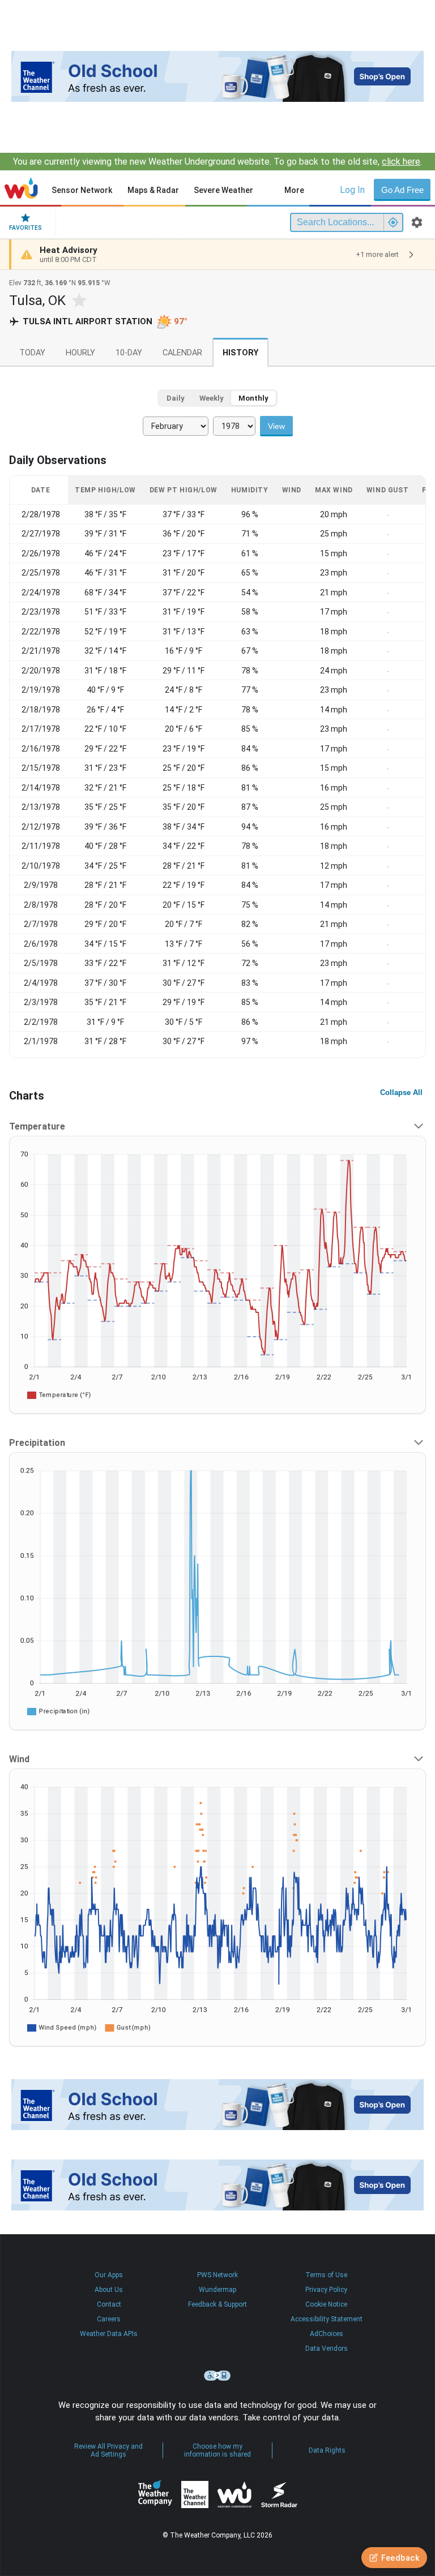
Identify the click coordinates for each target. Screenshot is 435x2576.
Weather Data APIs (109, 2334)
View (276, 426)
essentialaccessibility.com (217, 2376)
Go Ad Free (402, 190)
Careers (109, 2319)
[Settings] (417, 222)
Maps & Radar (153, 190)
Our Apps (109, 2275)
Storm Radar (279, 2495)
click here (401, 162)
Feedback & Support (217, 2304)
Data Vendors (327, 2349)
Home (21, 188)
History (240, 353)
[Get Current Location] (393, 222)
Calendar (182, 353)
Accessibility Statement (327, 2319)
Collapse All (401, 1092)
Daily (176, 398)
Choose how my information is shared (217, 2450)
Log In (352, 190)
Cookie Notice (326, 2304)
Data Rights (327, 2450)
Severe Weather (223, 190)
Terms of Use (326, 2275)
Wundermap (217, 2290)
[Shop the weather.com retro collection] (217, 76)
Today (32, 353)
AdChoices (327, 2334)
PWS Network (217, 2275)
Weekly (212, 398)
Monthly (253, 398)
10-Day (129, 353)
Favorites (25, 228)
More (294, 190)
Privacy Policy (326, 2290)
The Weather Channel (195, 2495)
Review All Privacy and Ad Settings (108, 2450)
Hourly (80, 353)
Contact (109, 2304)
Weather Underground (234, 2495)
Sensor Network (82, 190)
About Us (109, 2290)
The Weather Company (155, 2495)
